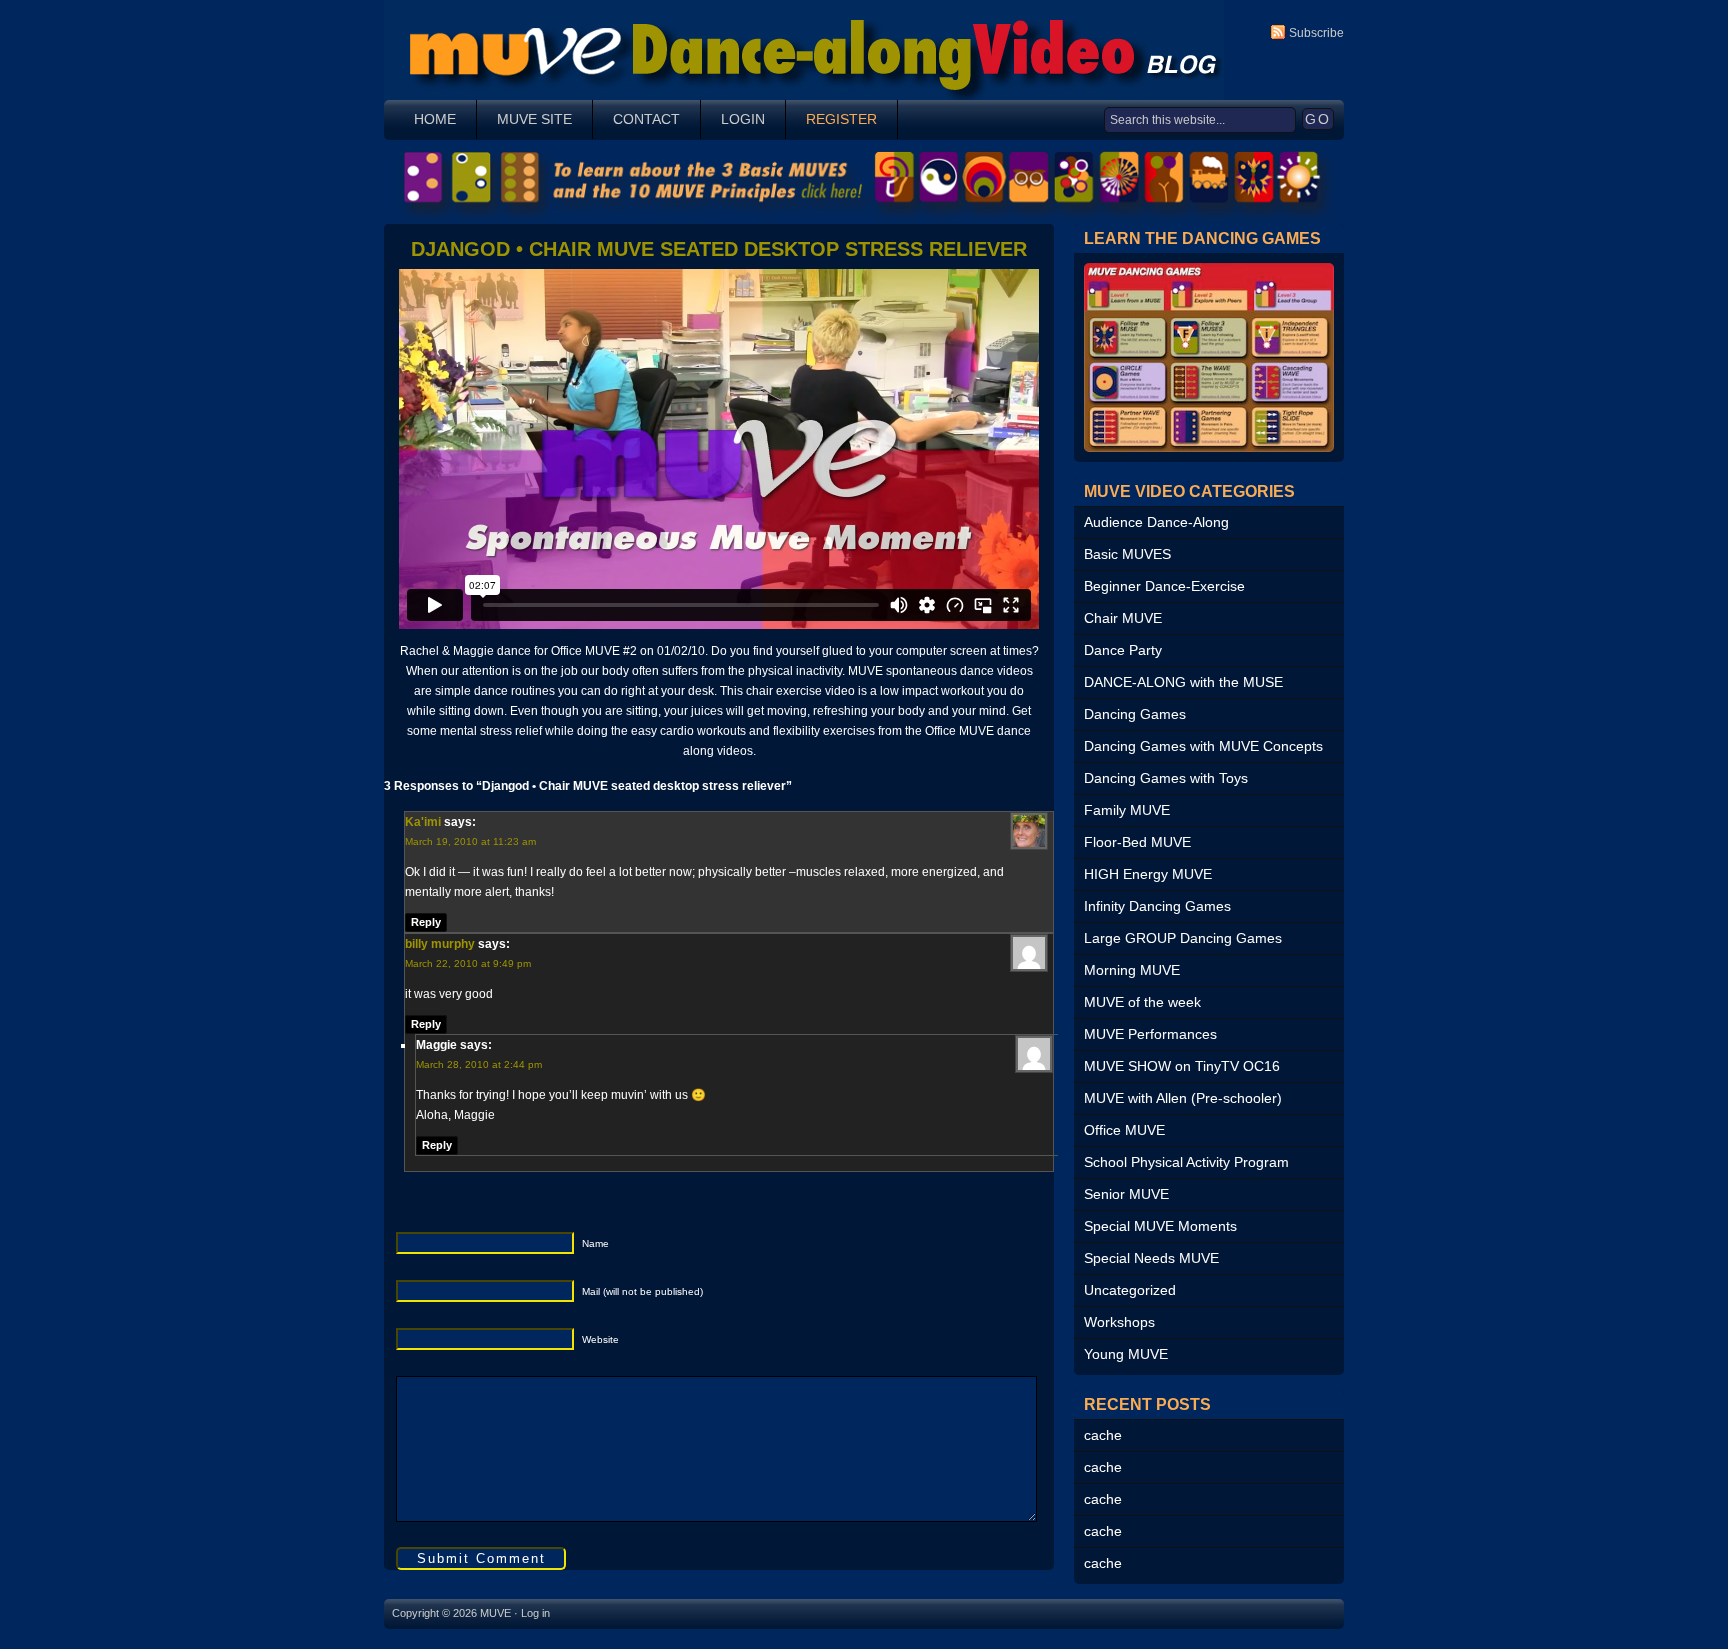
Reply (426, 922)
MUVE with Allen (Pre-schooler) (1183, 1098)
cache (1103, 1435)
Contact (646, 119)
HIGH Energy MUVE (1148, 874)
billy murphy (440, 944)
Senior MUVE (1126, 1194)
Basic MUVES (1127, 554)
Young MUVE (1126, 1354)
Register (841, 119)
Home (435, 119)
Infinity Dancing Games (1157, 906)
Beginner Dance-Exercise (1164, 586)
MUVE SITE (534, 119)
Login (743, 119)
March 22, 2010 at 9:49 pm (468, 963)
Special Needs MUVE (1151, 1258)
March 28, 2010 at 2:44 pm (479, 1064)
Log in (535, 1613)
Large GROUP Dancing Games (1183, 938)
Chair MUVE (1123, 618)
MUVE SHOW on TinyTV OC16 (1182, 1066)
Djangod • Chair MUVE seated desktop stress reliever (719, 249)
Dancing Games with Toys (1166, 778)
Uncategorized (1130, 1290)
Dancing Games (1135, 714)
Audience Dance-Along (1156, 522)
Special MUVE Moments (1160, 1226)
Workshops (1119, 1322)
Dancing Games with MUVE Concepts (1203, 746)
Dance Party (1123, 650)
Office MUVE (1124, 1130)
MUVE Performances (1150, 1034)
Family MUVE (1127, 810)
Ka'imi (423, 822)
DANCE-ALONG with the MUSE (1183, 682)
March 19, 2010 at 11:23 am (470, 841)
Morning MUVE (1132, 970)
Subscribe (1316, 33)
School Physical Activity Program (1186, 1162)
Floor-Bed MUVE (1137, 842)
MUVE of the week (1142, 1002)
